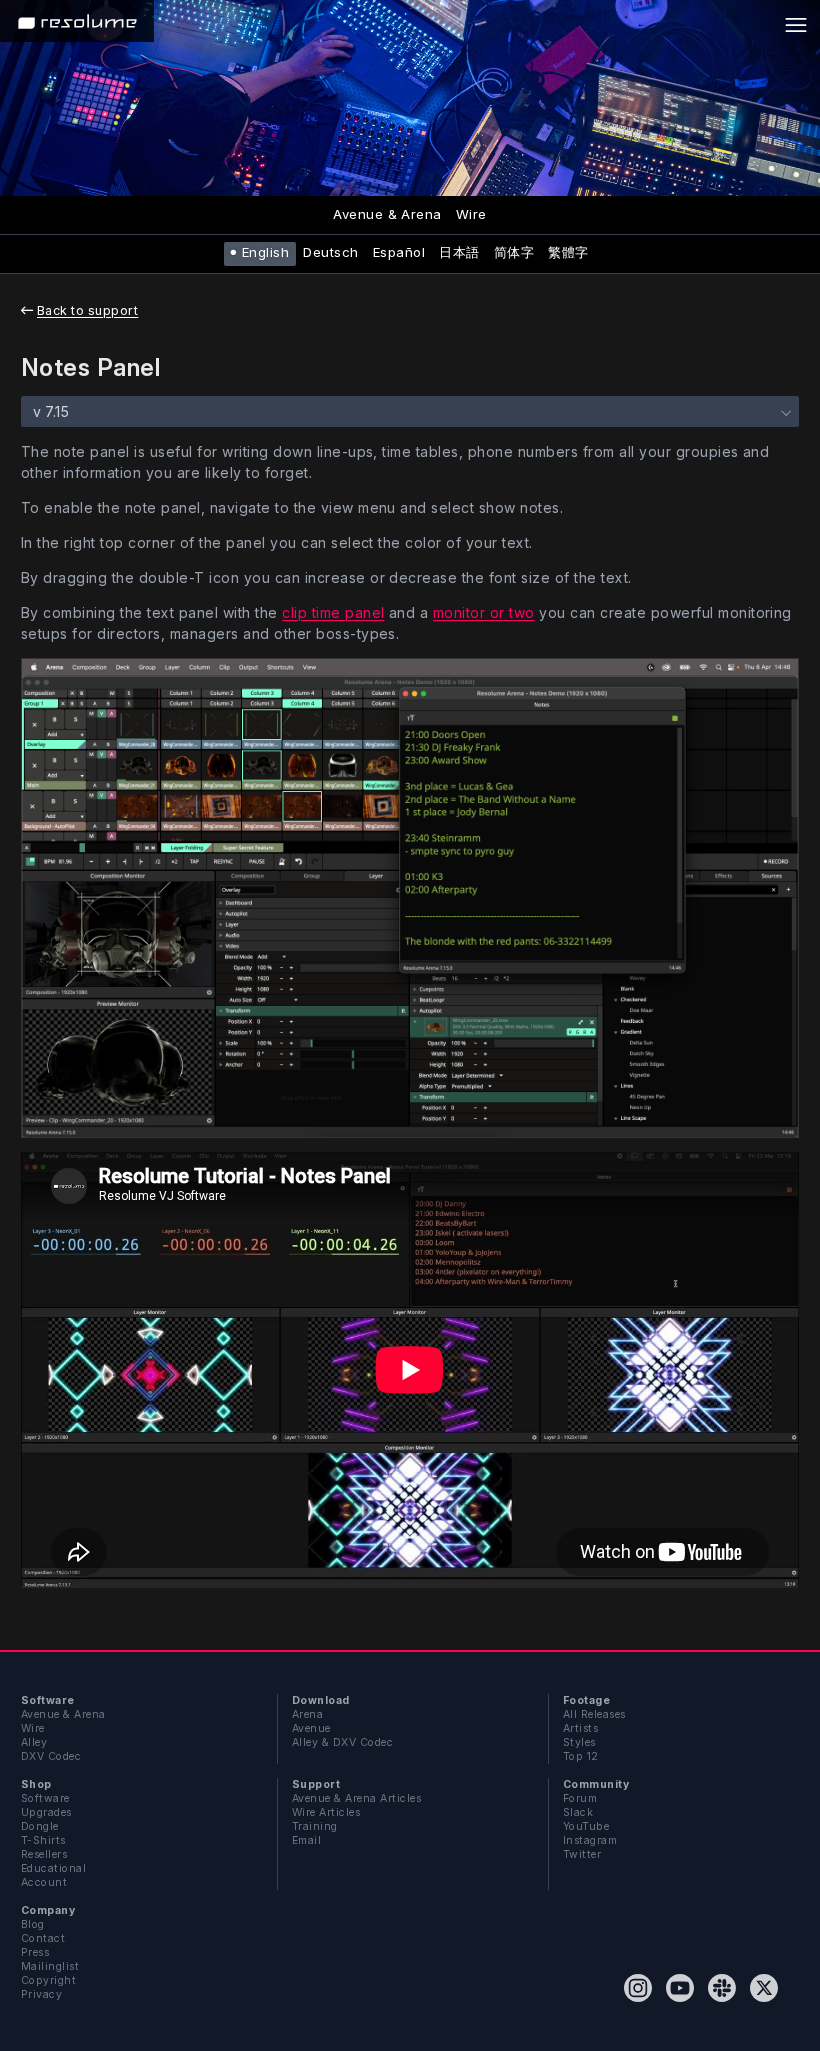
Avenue (311, 1728)
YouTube (586, 1826)
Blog (33, 1924)
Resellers (44, 1854)
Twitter (582, 1854)
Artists (580, 1728)
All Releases (594, 1714)
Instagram (590, 1840)
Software (45, 1798)
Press (35, 1952)
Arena (307, 1714)
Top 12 (581, 1756)
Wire (471, 214)
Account (44, 1882)
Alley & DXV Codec (342, 1742)
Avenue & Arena (387, 214)
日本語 (459, 252)
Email (306, 1840)
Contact (43, 1938)
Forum (580, 1798)
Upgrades (46, 1812)
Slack (578, 1812)
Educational (53, 1868)
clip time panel (333, 612)
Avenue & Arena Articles (356, 1798)
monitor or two (484, 612)
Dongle (40, 1826)
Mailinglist (50, 1966)
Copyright (48, 1980)
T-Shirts (43, 1840)
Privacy (41, 1994)
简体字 (514, 252)
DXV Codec (51, 1756)
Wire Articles (326, 1812)
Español (399, 252)
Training (315, 1826)
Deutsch (330, 252)
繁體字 (568, 252)
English (265, 252)
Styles (579, 1742)
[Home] (77, 21)
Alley (34, 1742)
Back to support (87, 310)
